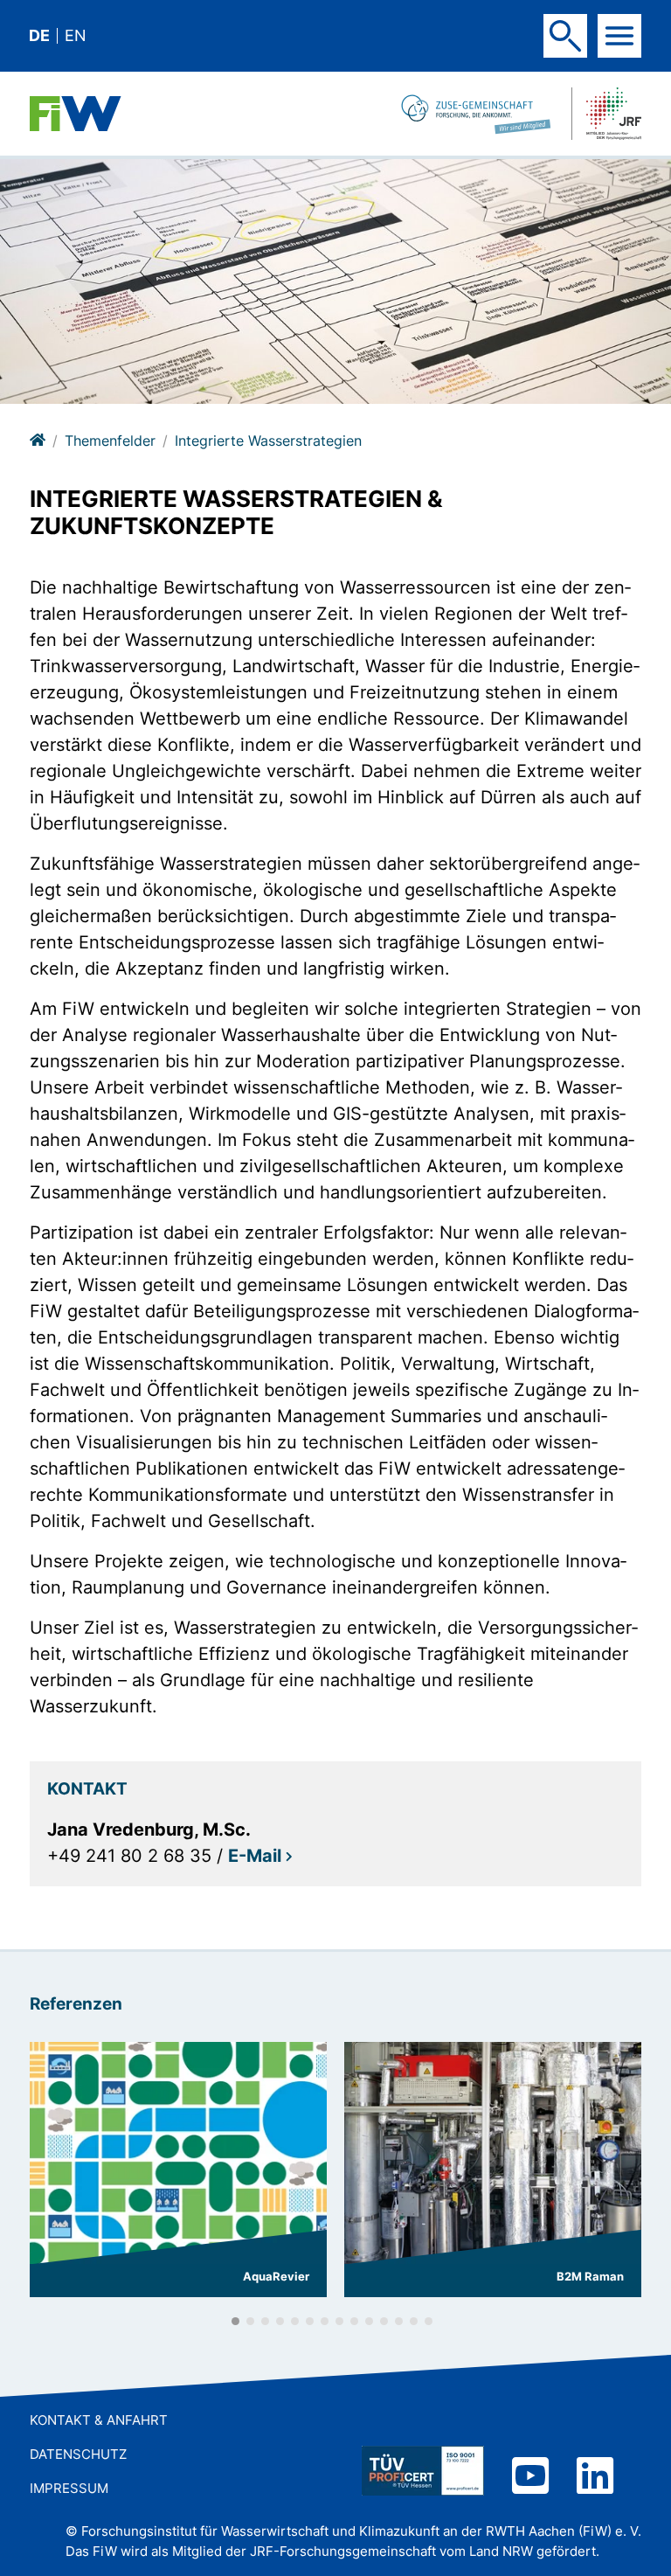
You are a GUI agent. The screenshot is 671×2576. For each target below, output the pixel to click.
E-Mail (255, 1856)
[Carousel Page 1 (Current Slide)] (235, 2321)
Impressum (69, 2488)
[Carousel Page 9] (354, 2321)
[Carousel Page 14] (429, 2321)
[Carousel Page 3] (265, 2321)
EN (76, 36)
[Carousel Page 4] (280, 2321)
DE (39, 36)
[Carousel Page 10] (369, 2321)
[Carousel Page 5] (295, 2321)
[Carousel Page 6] (310, 2321)
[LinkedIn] (595, 2478)
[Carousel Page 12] (399, 2321)
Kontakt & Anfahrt (99, 2420)
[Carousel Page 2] (250, 2321)
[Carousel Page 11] (384, 2321)
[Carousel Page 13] (414, 2321)
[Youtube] (530, 2478)
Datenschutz (78, 2454)
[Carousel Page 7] (325, 2321)
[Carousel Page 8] (339, 2321)
